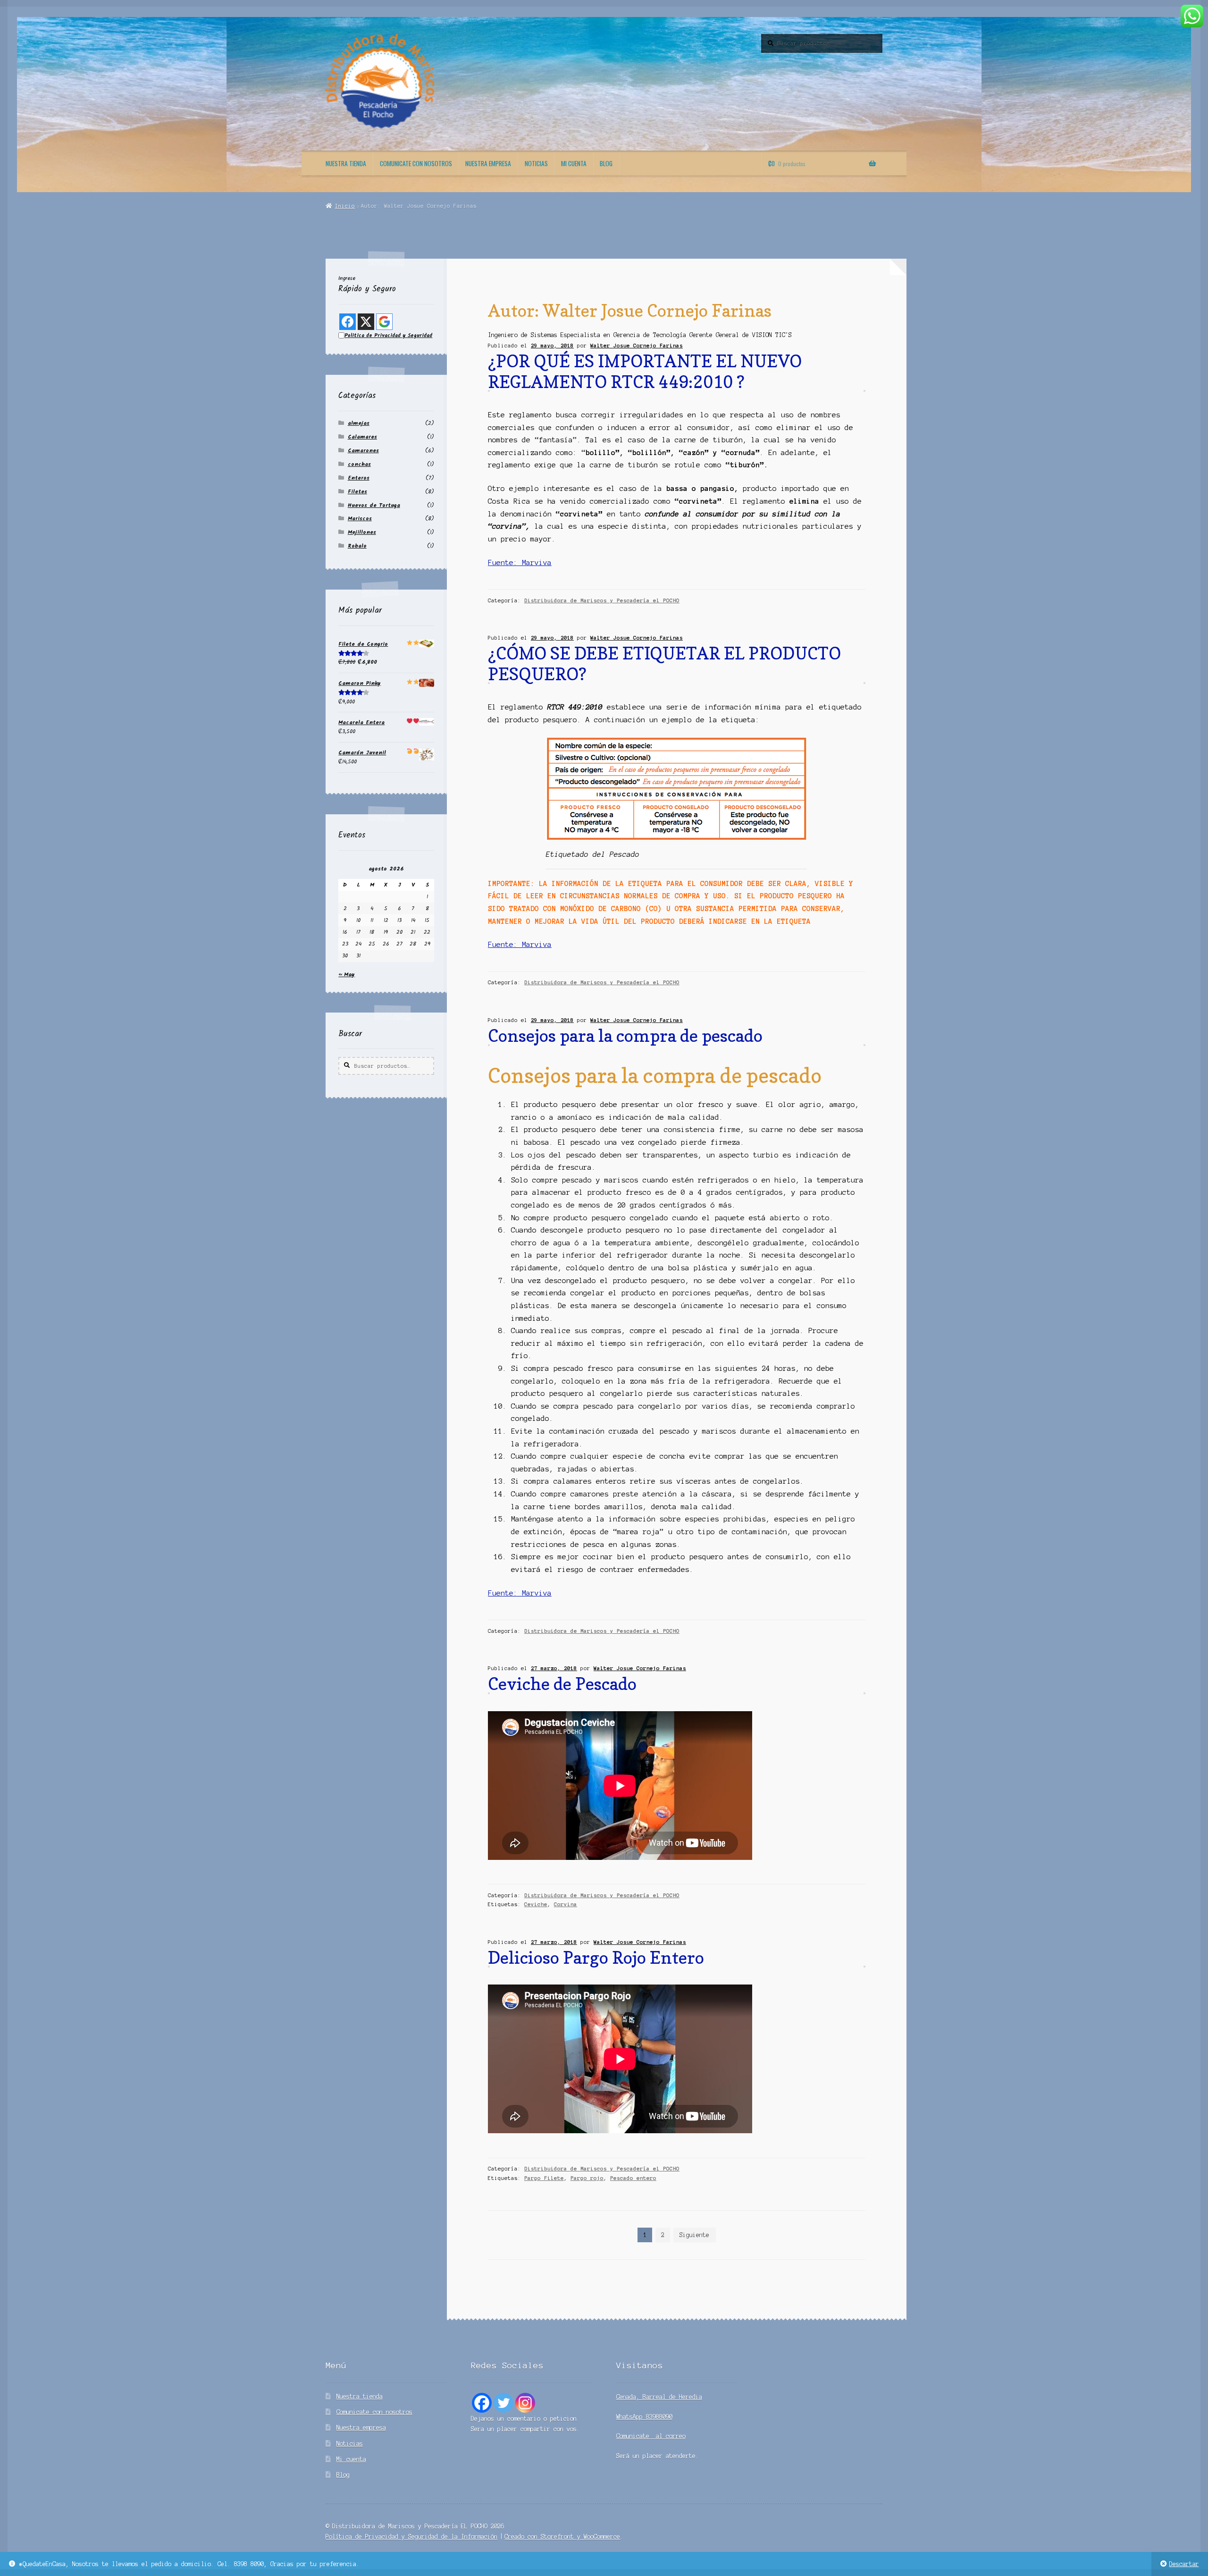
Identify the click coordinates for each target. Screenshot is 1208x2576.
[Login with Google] (384, 322)
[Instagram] (525, 2403)
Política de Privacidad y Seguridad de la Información (411, 2537)
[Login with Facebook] (348, 322)
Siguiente (694, 2235)
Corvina (566, 1904)
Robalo (357, 546)
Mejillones (362, 532)
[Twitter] (503, 2403)
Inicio (345, 206)
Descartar (1184, 2564)
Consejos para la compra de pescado (625, 1035)
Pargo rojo (587, 2178)
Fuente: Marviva (520, 563)
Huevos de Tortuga (374, 505)
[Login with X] (366, 322)
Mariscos (360, 519)
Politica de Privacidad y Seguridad (388, 336)
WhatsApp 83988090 (644, 2417)
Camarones (363, 451)
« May (347, 975)
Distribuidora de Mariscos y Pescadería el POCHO (602, 600)
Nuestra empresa (488, 163)
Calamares (362, 437)
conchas (359, 464)
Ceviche (536, 1904)
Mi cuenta (574, 163)
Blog (606, 163)
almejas (359, 423)
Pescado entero (633, 2178)
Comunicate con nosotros (416, 163)
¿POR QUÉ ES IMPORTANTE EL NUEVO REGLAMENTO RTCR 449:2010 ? (645, 371)
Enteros (359, 478)
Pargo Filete (544, 2178)
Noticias (536, 163)
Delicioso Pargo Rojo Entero (596, 1957)
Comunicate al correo (651, 2436)
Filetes (357, 492)
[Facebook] (482, 2403)
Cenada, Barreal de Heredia (659, 2397)
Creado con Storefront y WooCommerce (562, 2537)
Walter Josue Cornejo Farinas (637, 346)
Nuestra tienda (346, 163)
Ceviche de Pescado (562, 1684)
